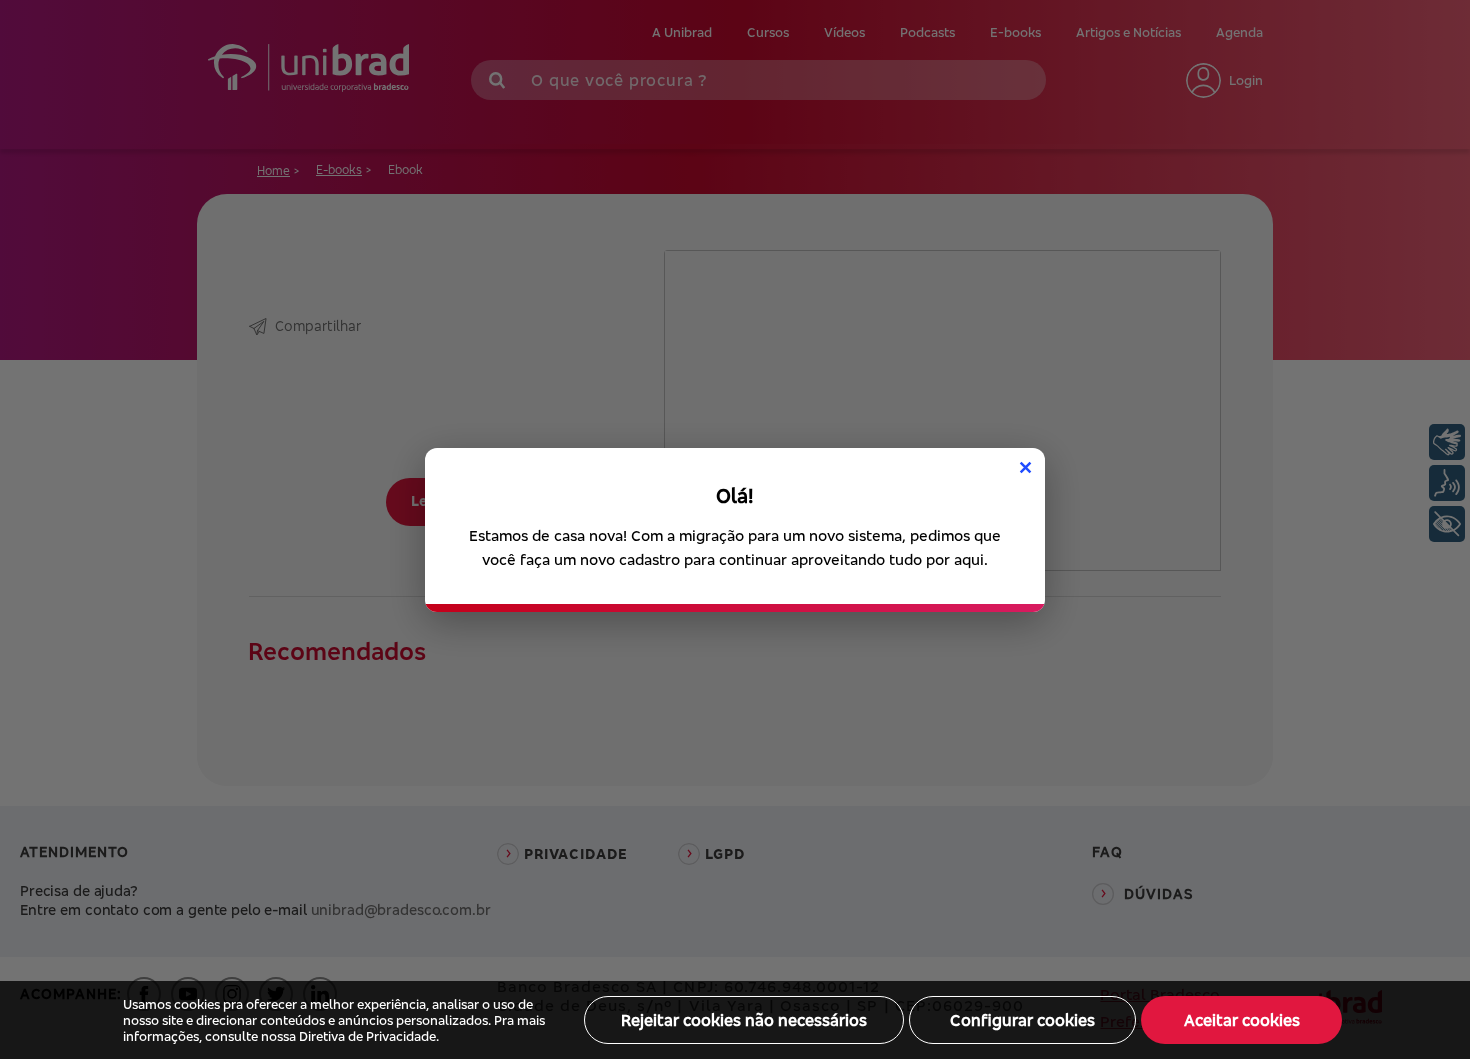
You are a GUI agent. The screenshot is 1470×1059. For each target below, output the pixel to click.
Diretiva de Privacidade (367, 1036)
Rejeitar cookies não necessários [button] (744, 1020)
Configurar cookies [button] (1022, 1020)
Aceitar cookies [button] (1242, 1020)
